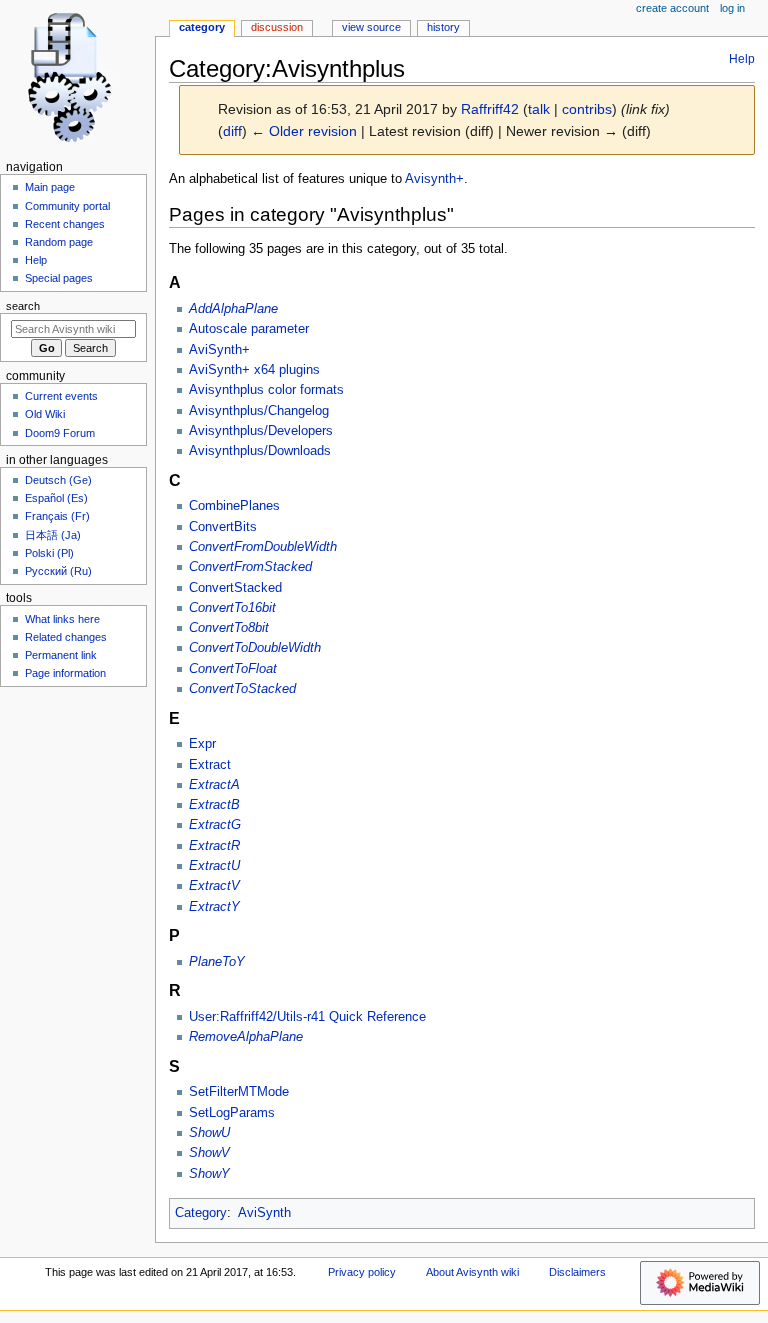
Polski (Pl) (49, 553)
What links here (62, 619)
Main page (50, 187)
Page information (65, 673)
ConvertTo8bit (229, 628)
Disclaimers (577, 1272)
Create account (672, 8)
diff (232, 131)
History (443, 27)
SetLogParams (232, 1113)
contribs (587, 109)
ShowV (209, 1153)
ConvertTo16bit (232, 608)
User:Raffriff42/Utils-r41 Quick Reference (307, 1017)
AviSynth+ (219, 350)
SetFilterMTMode (239, 1092)
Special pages (59, 278)
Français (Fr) (57, 516)
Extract (210, 765)
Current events (61, 396)
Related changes (66, 637)
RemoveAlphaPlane (246, 1037)
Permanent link (61, 655)
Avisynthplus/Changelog (259, 411)
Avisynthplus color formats (266, 390)
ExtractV (214, 886)
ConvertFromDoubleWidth (263, 547)
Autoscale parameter (249, 329)
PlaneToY (217, 962)
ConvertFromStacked (250, 567)
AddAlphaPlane (233, 309)
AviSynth (264, 1213)
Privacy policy (362, 1272)
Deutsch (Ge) (58, 480)
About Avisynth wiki (472, 1272)
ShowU (209, 1133)
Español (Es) (56, 498)
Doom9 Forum (60, 433)
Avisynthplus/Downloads (260, 451)
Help (742, 59)
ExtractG (215, 825)
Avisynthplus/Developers (261, 431)
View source (371, 27)
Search (23, 306)
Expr (202, 744)
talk (539, 109)
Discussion (277, 27)
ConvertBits (223, 527)
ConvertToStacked (242, 689)
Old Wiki (45, 414)
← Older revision (304, 131)
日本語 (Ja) (53, 535)
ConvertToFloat (233, 669)
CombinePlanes (234, 506)
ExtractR (214, 846)
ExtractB (214, 805)
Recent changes (65, 224)
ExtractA (214, 785)
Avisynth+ (434, 179)
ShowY (209, 1174)
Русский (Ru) (58, 571)
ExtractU (214, 866)
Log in (732, 8)
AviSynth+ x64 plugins (254, 370)
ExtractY (214, 907)
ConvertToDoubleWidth (255, 648)
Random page (59, 242)
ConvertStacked (235, 588)
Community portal (67, 206)
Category (201, 1213)
